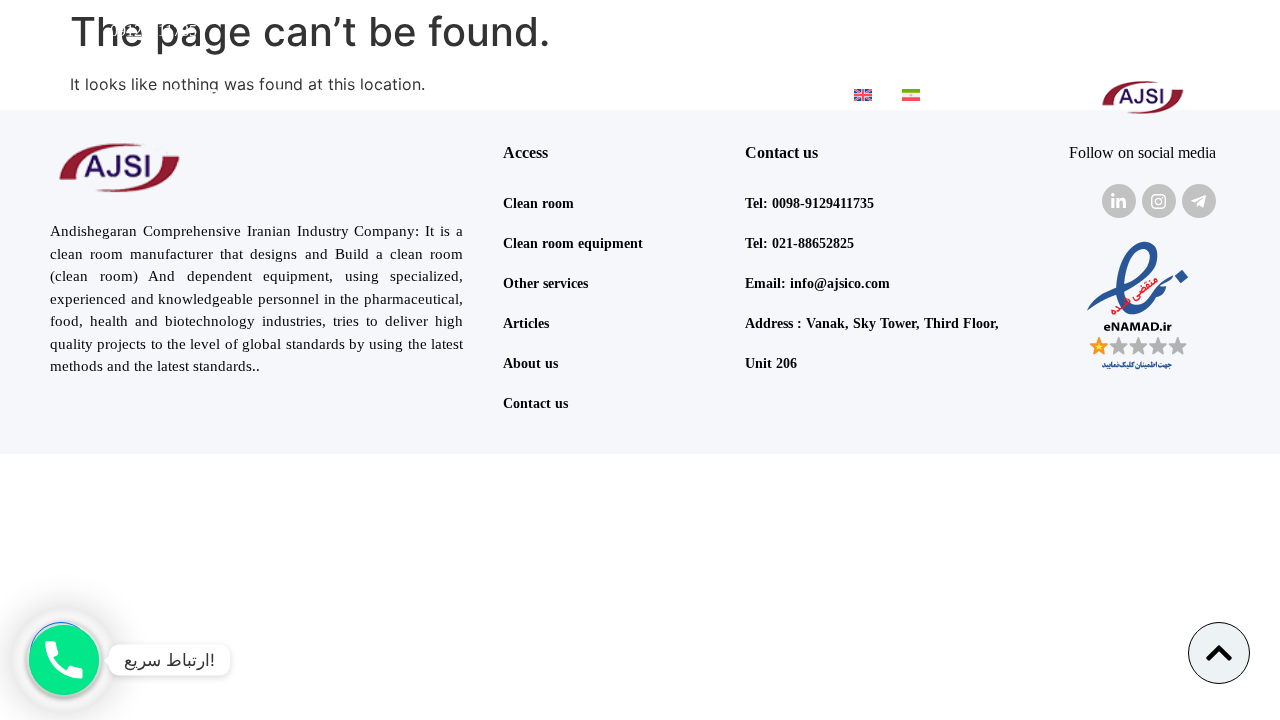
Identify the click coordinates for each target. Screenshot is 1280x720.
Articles (593, 94)
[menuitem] (863, 95)
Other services (496, 94)
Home (122, 94)
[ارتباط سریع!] (64, 660)
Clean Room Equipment (348, 94)
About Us (674, 94)
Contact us (790, 94)
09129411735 (153, 30)
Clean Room (207, 94)
